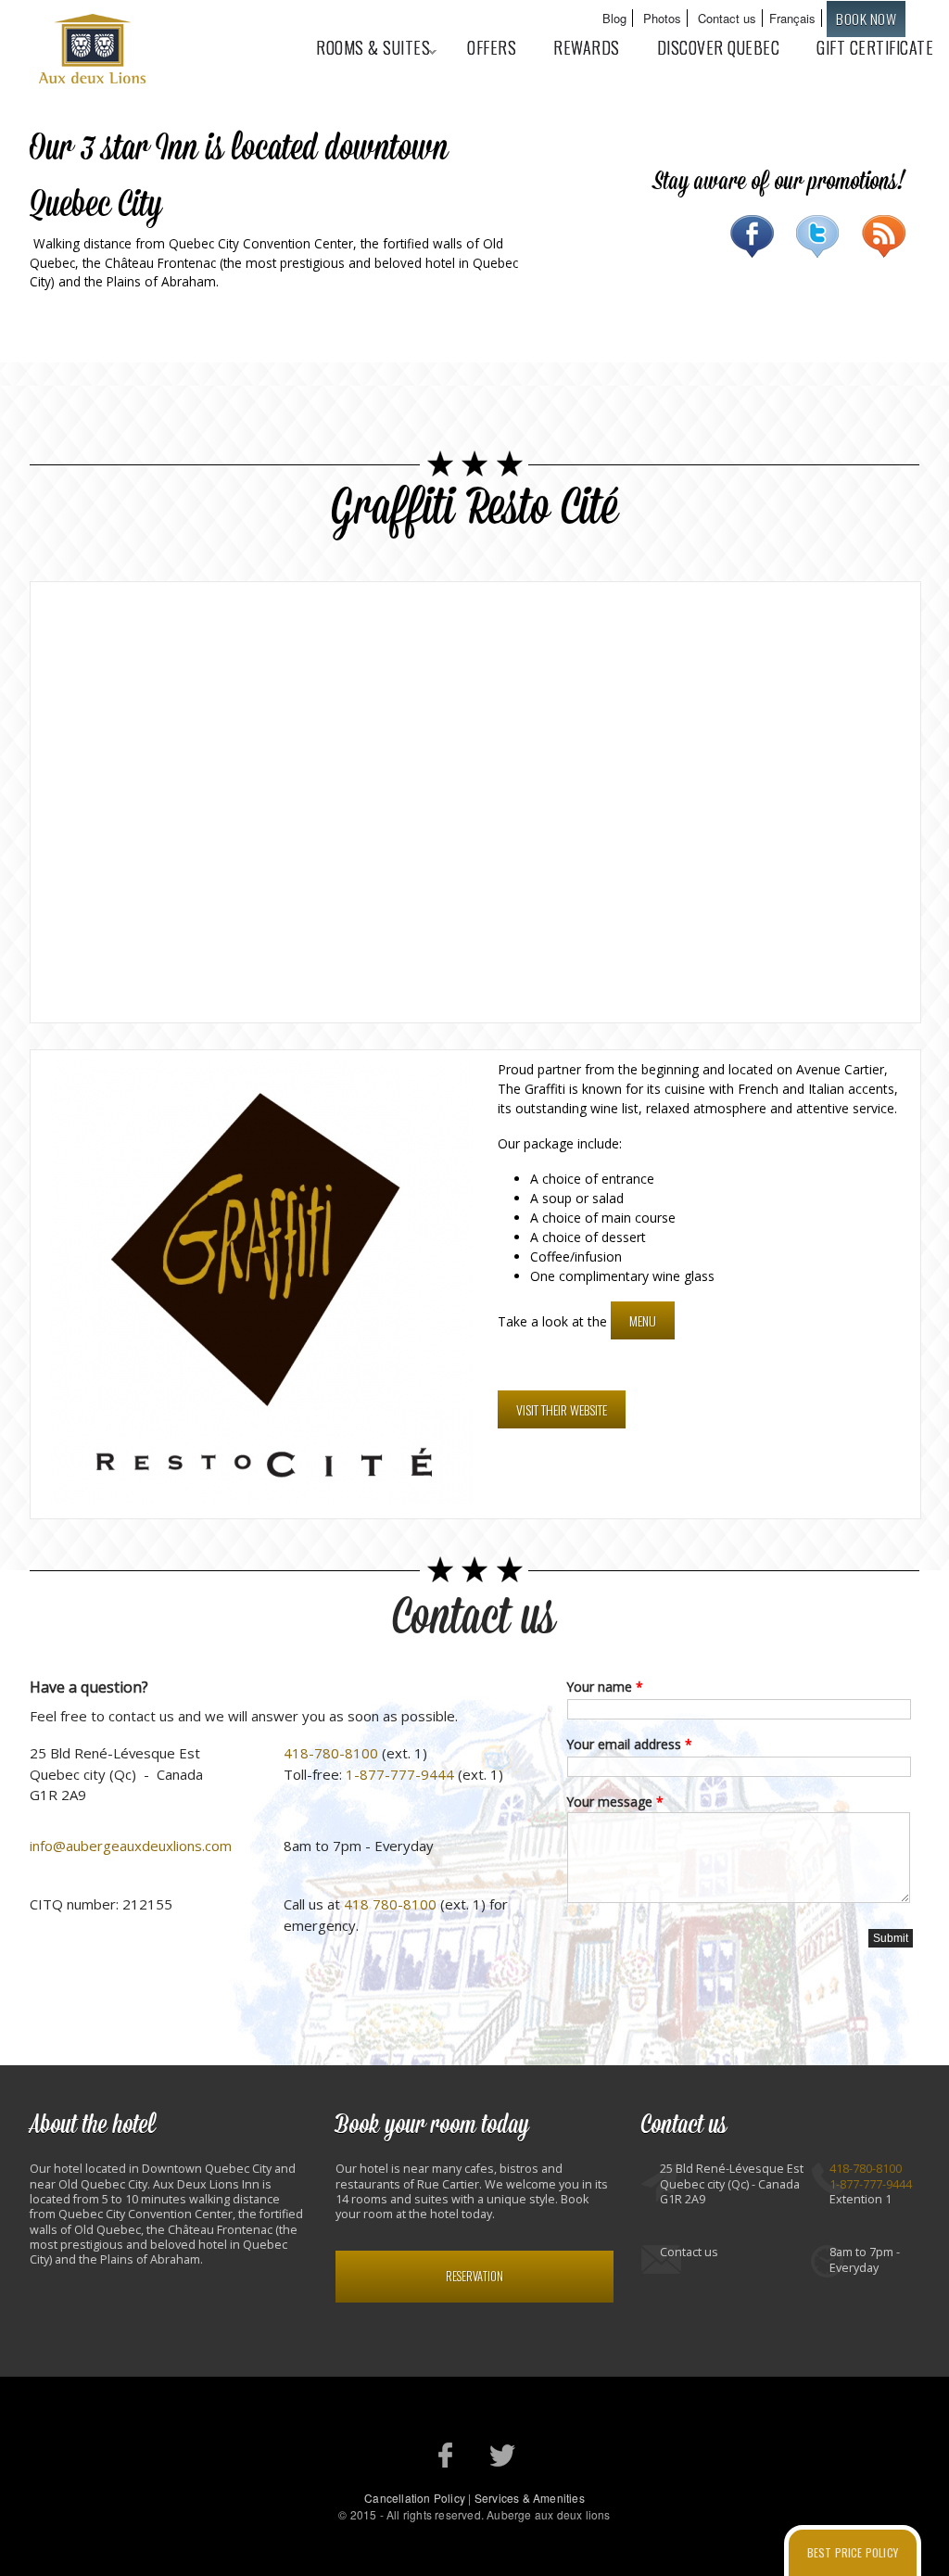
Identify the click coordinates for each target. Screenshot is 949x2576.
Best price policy (853, 2552)
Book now (866, 19)
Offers (492, 47)
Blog (614, 18)
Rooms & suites (364, 47)
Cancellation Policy (415, 2498)
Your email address (630, 1744)
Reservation (474, 2276)
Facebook (752, 236)
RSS (884, 236)
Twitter (818, 236)
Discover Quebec (719, 47)
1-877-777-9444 (400, 1774)
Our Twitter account (503, 2455)
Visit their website (562, 1409)
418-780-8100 (331, 1753)
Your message (615, 1802)
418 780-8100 (390, 1904)
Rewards (587, 47)
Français (792, 18)
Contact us (727, 18)
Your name (605, 1687)
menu (643, 1320)
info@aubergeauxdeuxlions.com (131, 1846)
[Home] (95, 51)
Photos (662, 18)
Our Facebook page (446, 2455)
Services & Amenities (530, 2498)
